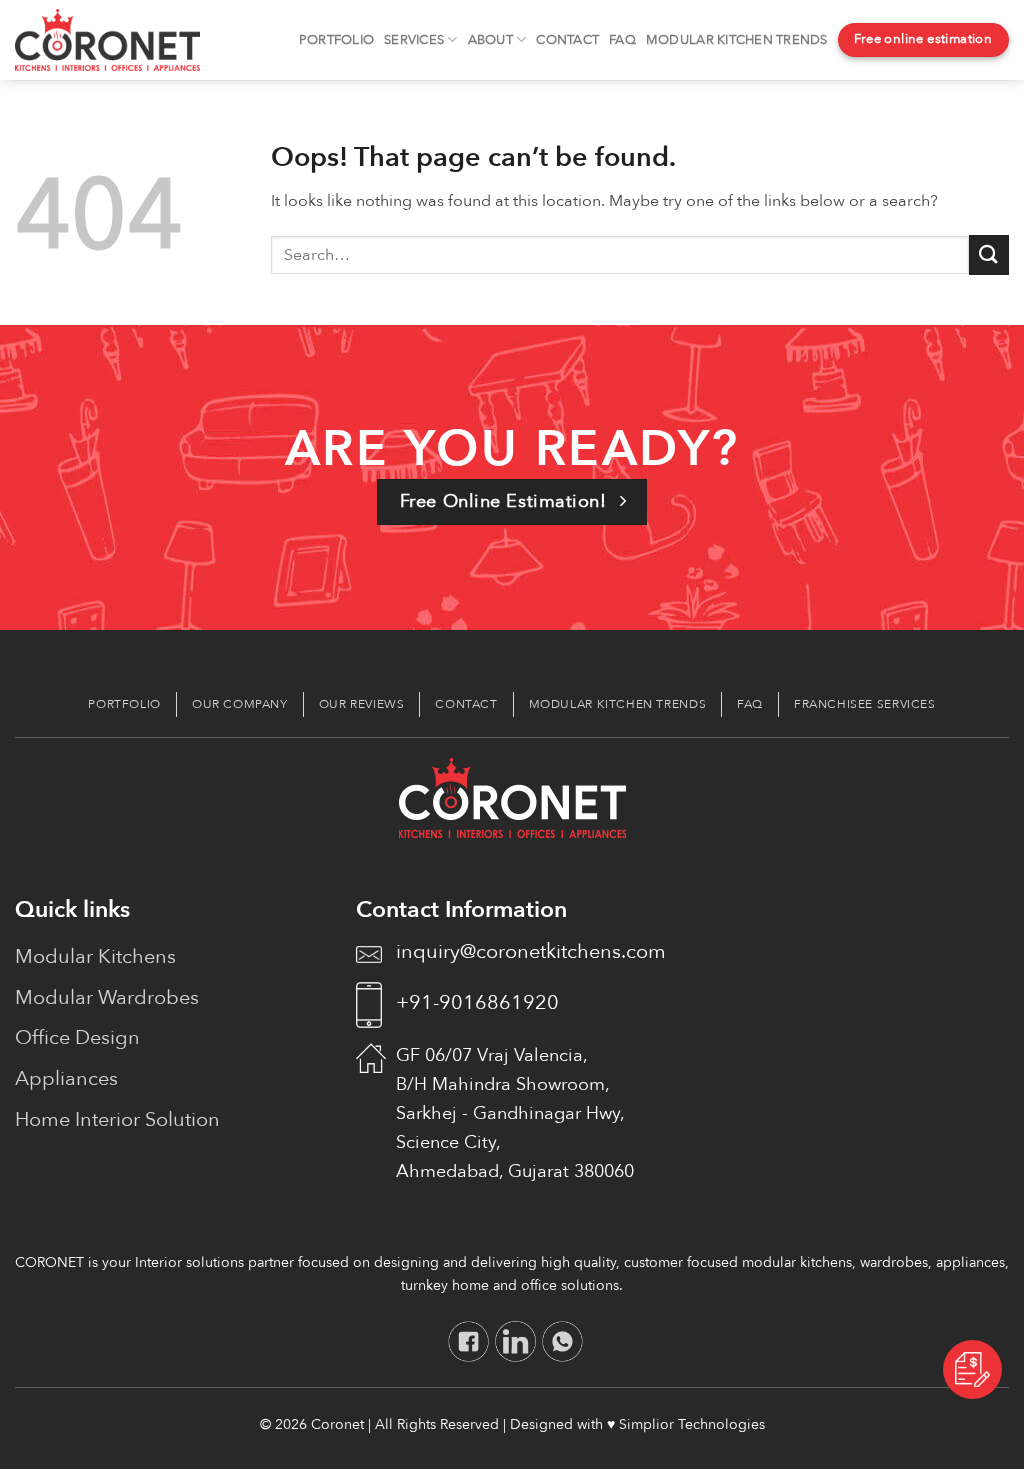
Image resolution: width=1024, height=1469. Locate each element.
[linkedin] (515, 1341)
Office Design (77, 1037)
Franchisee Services (865, 704)
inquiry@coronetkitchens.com (531, 951)
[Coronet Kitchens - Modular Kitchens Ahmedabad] (107, 39)
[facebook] (468, 1341)
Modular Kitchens (95, 956)
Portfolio (336, 40)
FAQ (622, 40)
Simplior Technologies (692, 1424)
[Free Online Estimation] (972, 1368)
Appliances (66, 1078)
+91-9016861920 (477, 1002)
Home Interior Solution (117, 1119)
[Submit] (989, 254)
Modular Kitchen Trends (737, 40)
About (490, 40)
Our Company (240, 704)
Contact (567, 40)
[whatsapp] (562, 1341)
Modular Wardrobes (107, 997)
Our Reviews (362, 704)
